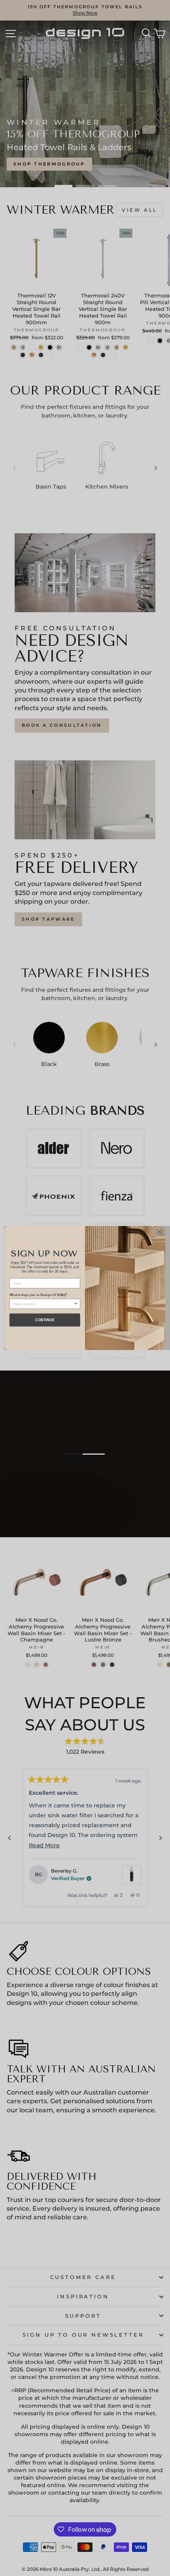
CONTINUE (45, 1320)
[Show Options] (76, 1304)
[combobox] (43, 1304)
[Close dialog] (159, 1232)
